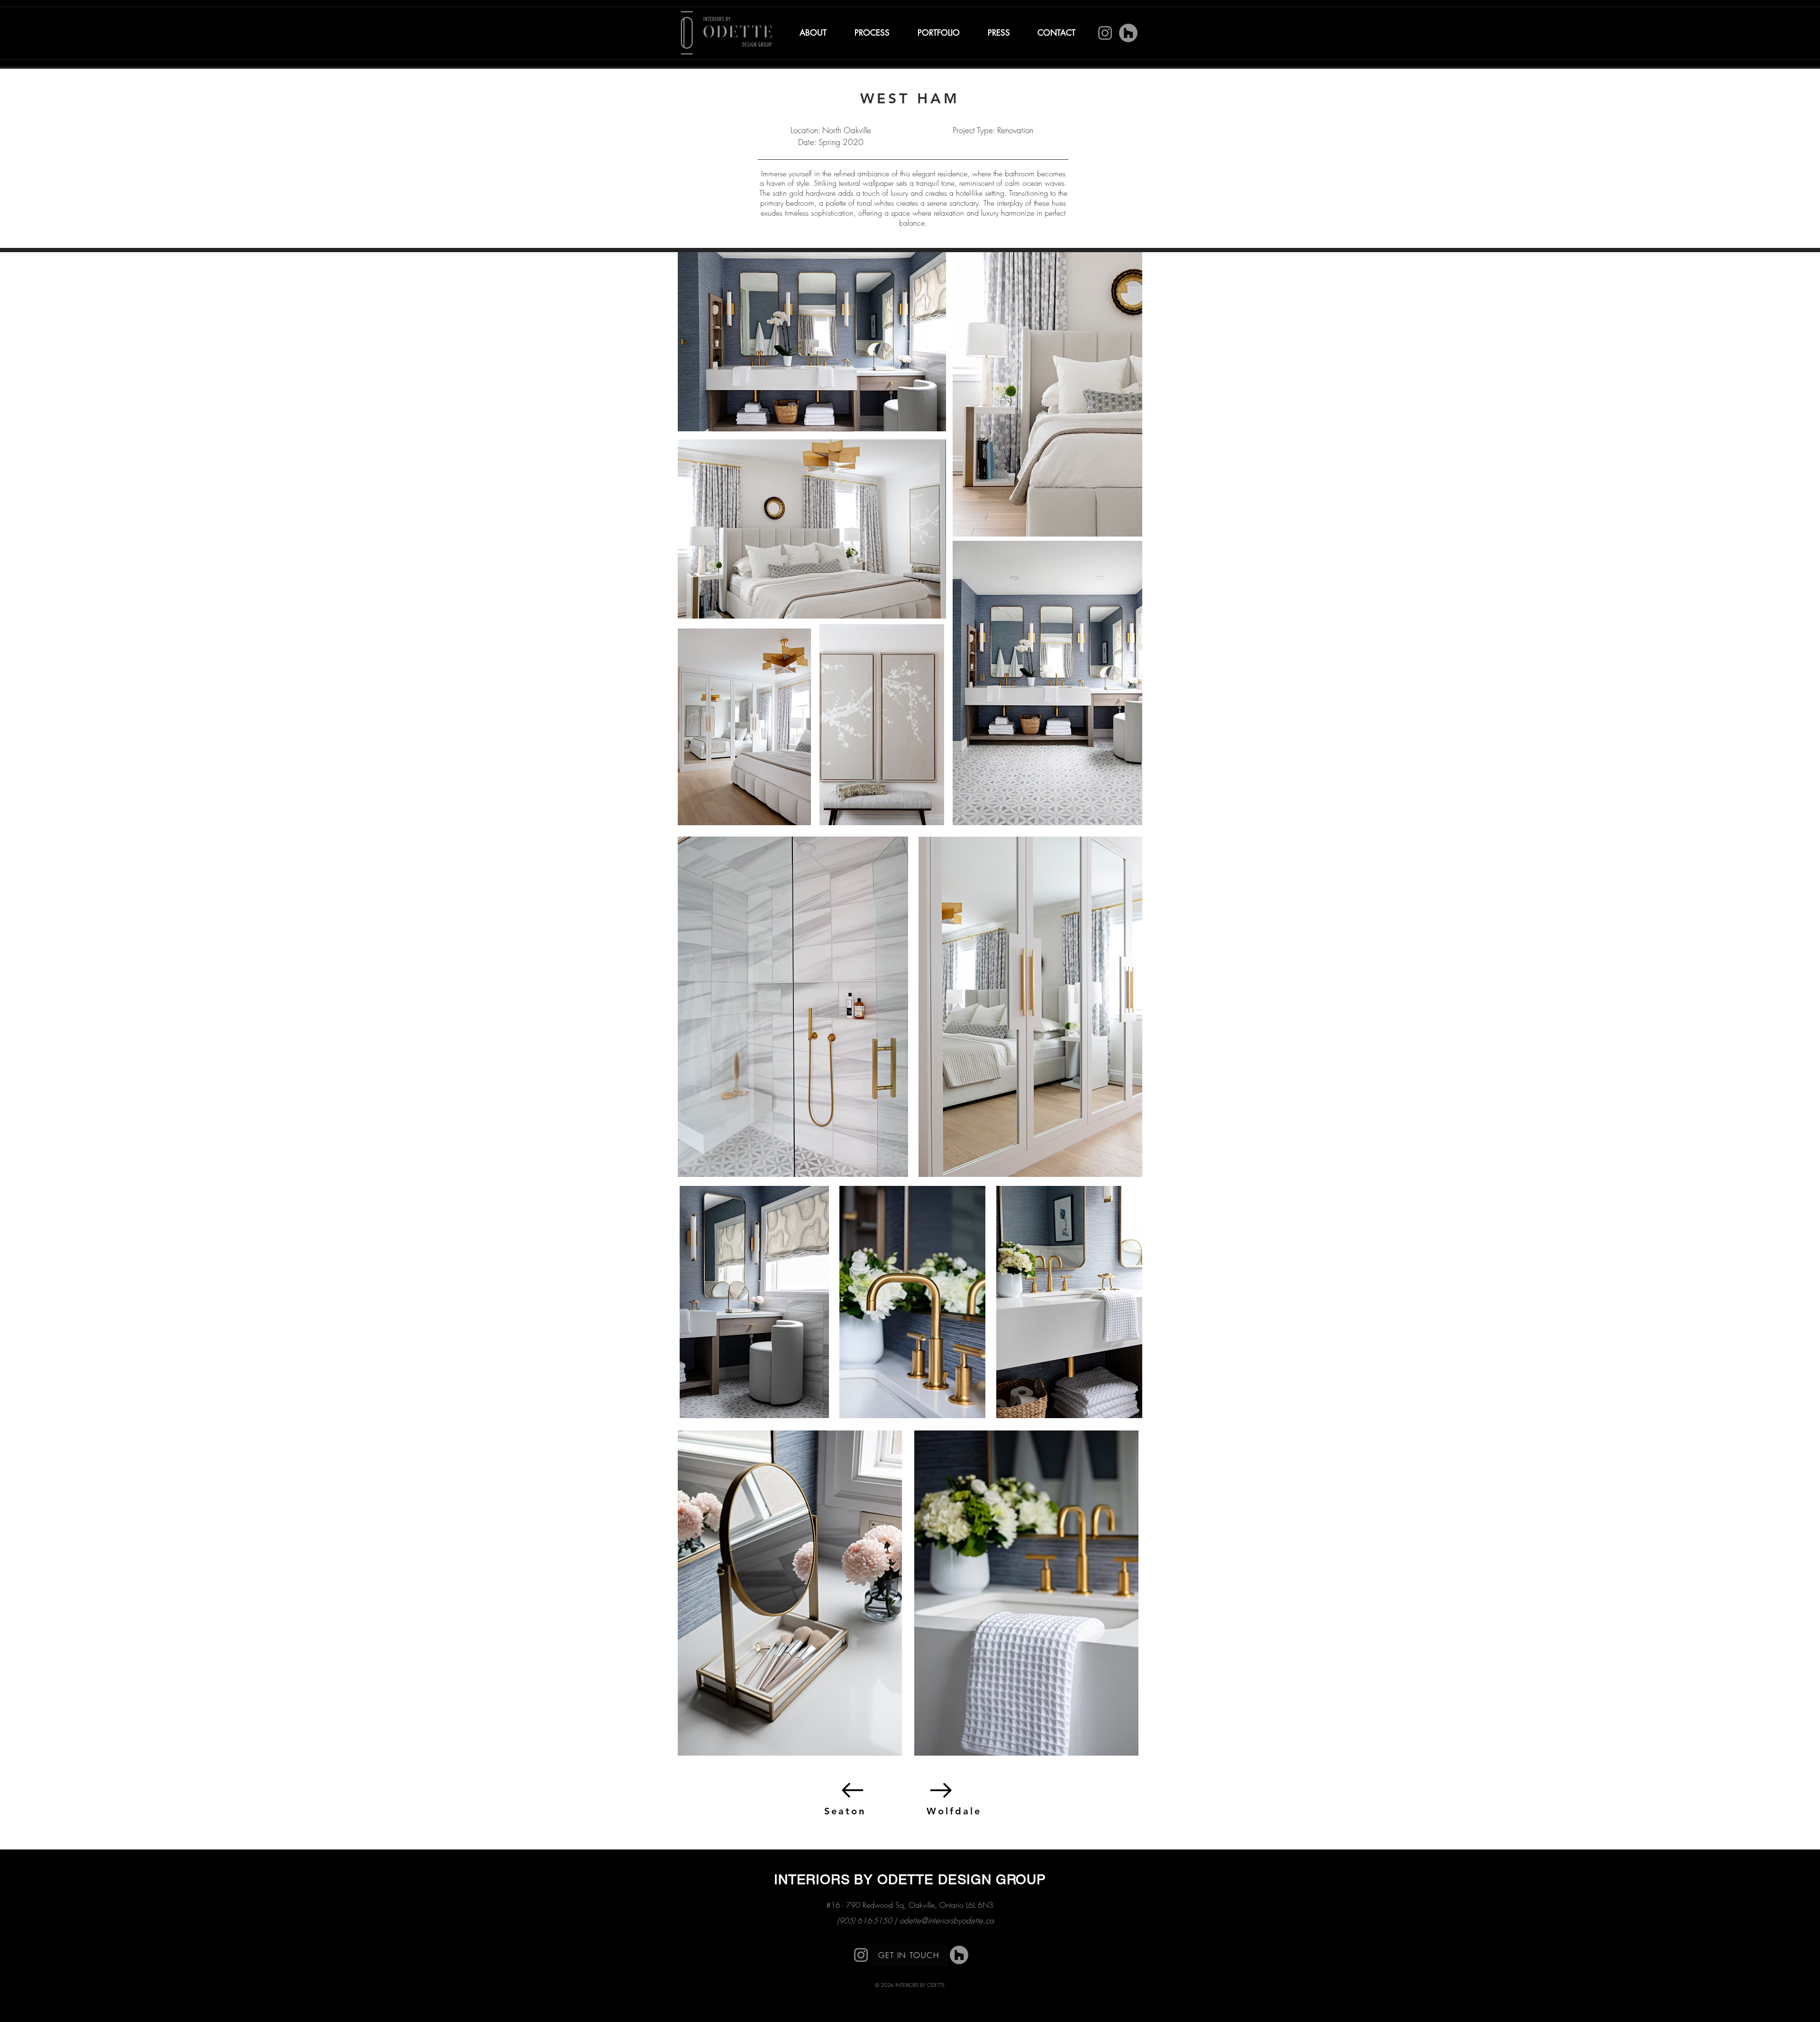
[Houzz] (1128, 33)
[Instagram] (1105, 33)
